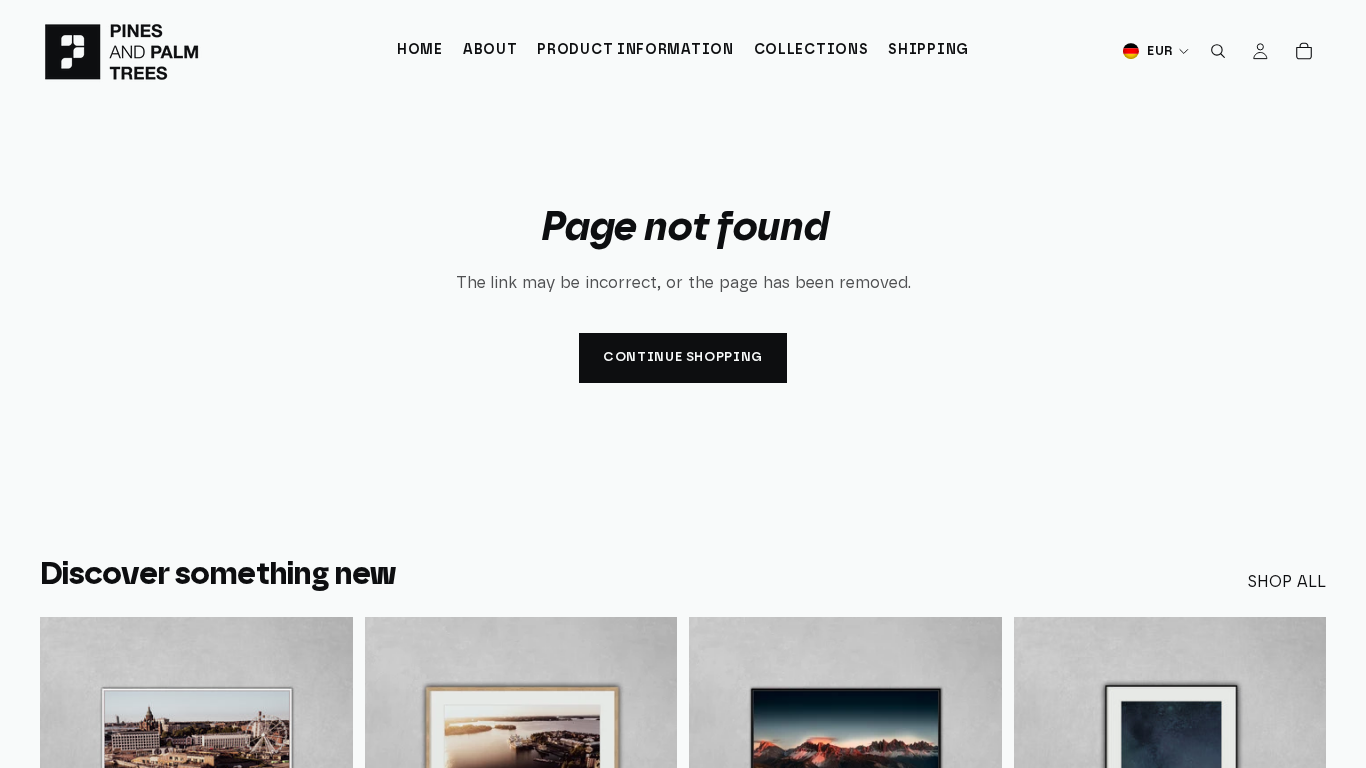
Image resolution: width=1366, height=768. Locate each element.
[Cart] (1304, 51)
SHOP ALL (1286, 582)
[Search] (1218, 51)
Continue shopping (683, 357)
